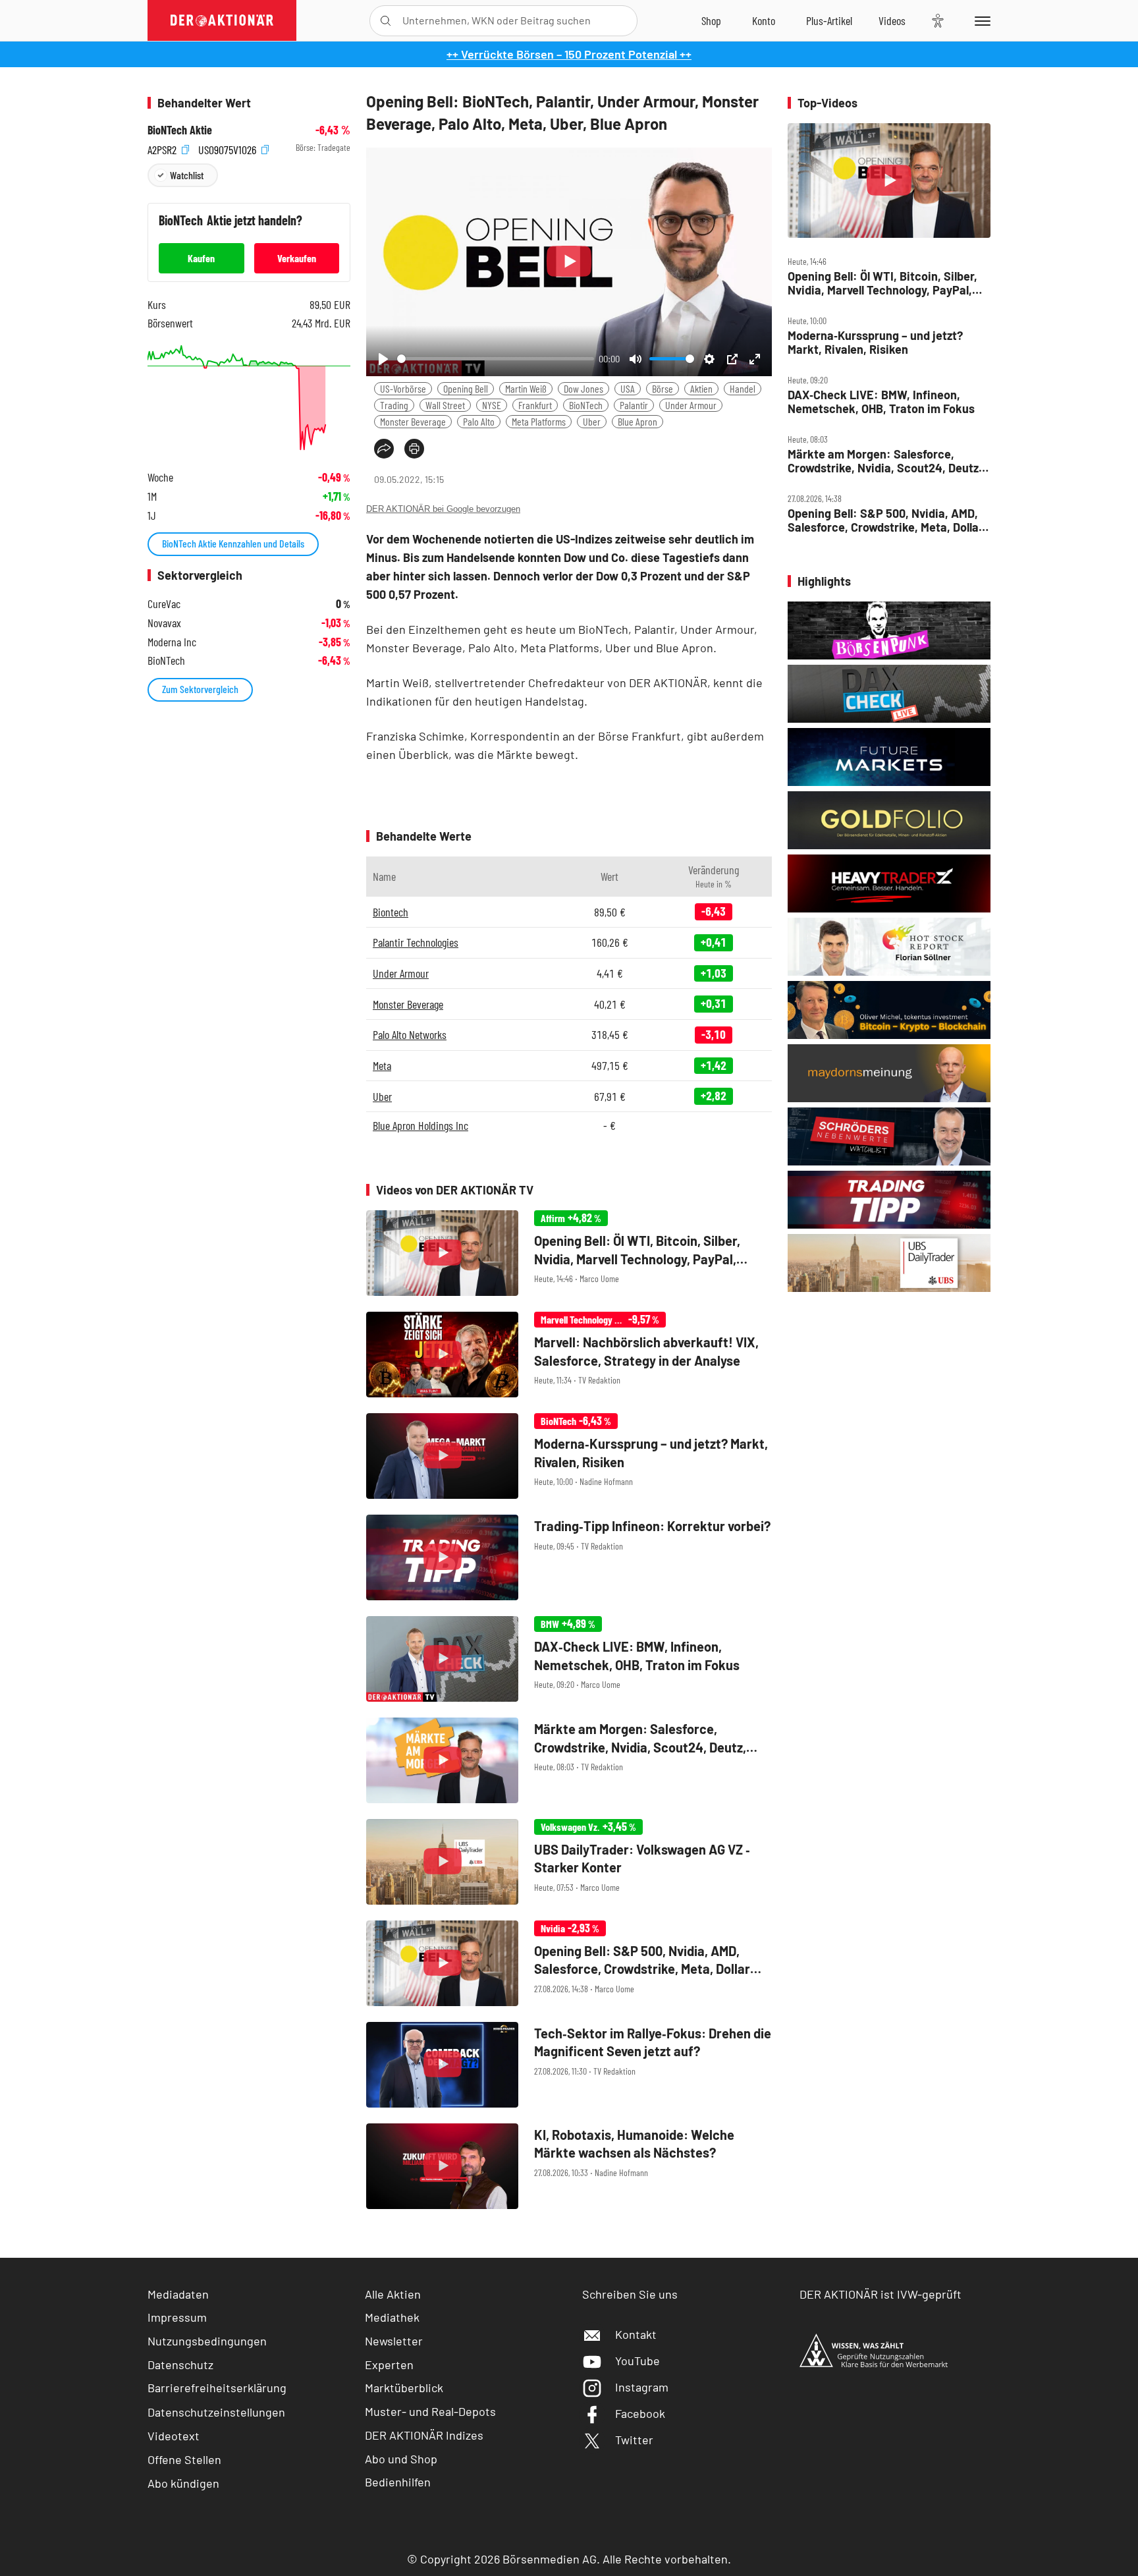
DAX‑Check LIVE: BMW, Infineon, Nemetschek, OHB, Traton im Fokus (881, 402)
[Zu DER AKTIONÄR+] (829, 20)
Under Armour (691, 405)
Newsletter (394, 2341)
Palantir (634, 405)
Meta (382, 1065)
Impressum (177, 2317)
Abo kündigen (183, 2483)
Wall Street (445, 405)
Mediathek (392, 2317)
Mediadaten (178, 2294)
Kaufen (201, 258)
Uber (592, 421)
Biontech (391, 912)
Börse (663, 388)
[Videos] (892, 20)
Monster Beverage (413, 421)
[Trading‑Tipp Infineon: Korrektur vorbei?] (569, 1557)
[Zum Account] (764, 20)
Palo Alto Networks (410, 1034)
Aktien (701, 388)
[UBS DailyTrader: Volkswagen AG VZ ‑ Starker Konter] (569, 1862)
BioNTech (586, 405)
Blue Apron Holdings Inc (420, 1125)
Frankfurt (535, 405)
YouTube (637, 2361)
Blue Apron (637, 421)
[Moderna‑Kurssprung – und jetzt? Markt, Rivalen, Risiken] (569, 1456)
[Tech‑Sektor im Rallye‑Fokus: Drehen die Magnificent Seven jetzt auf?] (569, 2065)
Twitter (634, 2440)
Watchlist (187, 175)
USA (628, 388)
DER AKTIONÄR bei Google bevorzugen (443, 509)
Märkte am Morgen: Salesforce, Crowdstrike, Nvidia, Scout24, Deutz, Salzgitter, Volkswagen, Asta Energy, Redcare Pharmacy (885, 461)
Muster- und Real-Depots (430, 2411)
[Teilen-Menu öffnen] (384, 449)
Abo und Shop (401, 2459)
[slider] (496, 359)
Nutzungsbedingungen (207, 2341)
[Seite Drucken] (414, 449)
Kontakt (636, 2334)
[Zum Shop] (711, 20)
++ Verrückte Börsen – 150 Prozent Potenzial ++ (569, 54)
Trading (394, 405)
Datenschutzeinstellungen (216, 2412)
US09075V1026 (229, 148)
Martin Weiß (526, 388)
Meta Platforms (539, 421)
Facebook (640, 2413)
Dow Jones (583, 388)
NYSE (492, 405)
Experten (389, 2365)
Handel (743, 388)
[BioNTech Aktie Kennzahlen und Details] (249, 398)
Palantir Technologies (416, 942)
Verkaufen (297, 258)
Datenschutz (180, 2365)
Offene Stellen (184, 2459)
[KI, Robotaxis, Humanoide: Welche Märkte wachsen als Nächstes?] (569, 2166)
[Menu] (980, 20)
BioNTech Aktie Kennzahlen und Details (233, 543)
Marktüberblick (404, 2388)
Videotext (174, 2436)
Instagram (642, 2387)
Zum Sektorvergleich (200, 689)
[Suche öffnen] (386, 21)
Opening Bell (466, 388)
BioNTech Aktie (180, 130)
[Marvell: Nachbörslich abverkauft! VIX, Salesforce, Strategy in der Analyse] (569, 1355)
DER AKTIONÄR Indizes (424, 2435)
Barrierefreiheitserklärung (217, 2388)
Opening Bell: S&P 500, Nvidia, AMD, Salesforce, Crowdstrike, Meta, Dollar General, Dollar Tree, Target (885, 520)
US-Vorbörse (403, 388)
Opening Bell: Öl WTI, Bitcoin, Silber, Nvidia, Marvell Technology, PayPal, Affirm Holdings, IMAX (882, 283)
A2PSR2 (163, 148)
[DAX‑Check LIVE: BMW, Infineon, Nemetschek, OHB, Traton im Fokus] (569, 1659)
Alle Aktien (393, 2294)
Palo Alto (479, 421)
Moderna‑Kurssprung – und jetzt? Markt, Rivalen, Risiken (875, 342)
